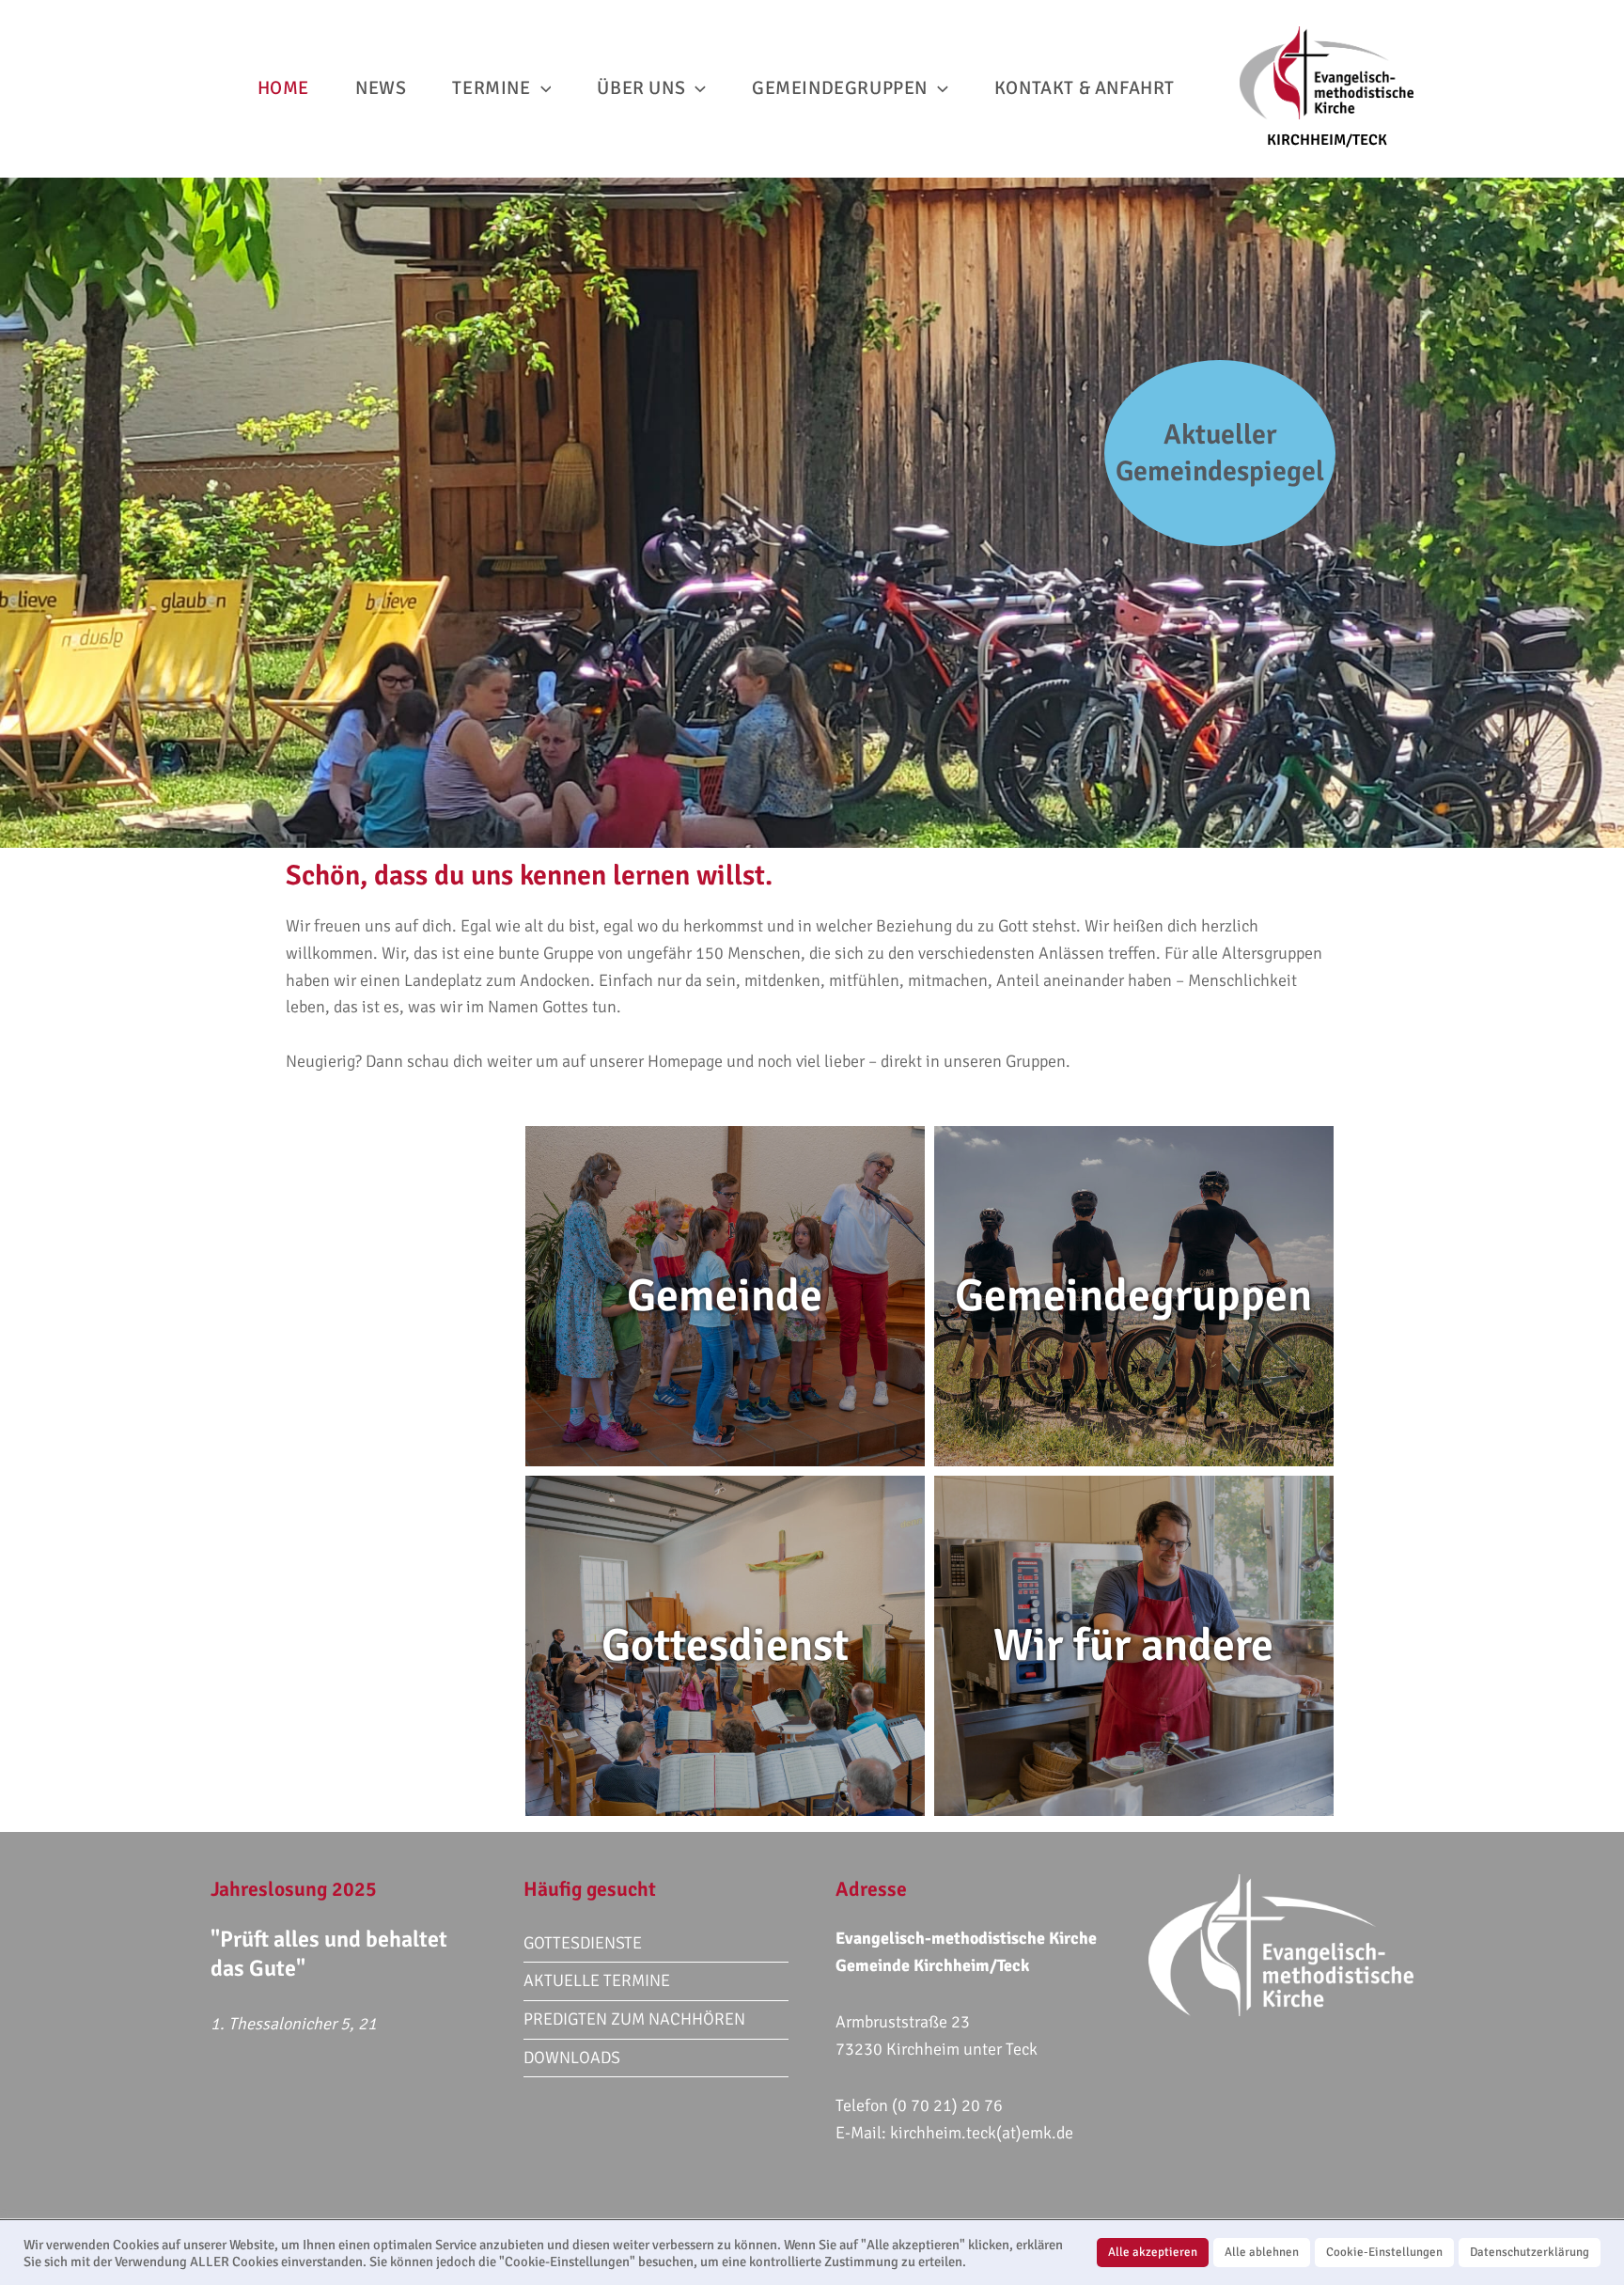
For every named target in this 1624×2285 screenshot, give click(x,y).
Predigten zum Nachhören (634, 2019)
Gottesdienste (583, 1943)
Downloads (572, 2058)
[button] (541, 88)
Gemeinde (725, 1296)
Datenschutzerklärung (1530, 2252)
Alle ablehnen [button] (1262, 2252)
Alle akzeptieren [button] (1153, 2252)
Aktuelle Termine (597, 1980)
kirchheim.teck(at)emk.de (982, 2133)
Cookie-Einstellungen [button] (1384, 2252)
